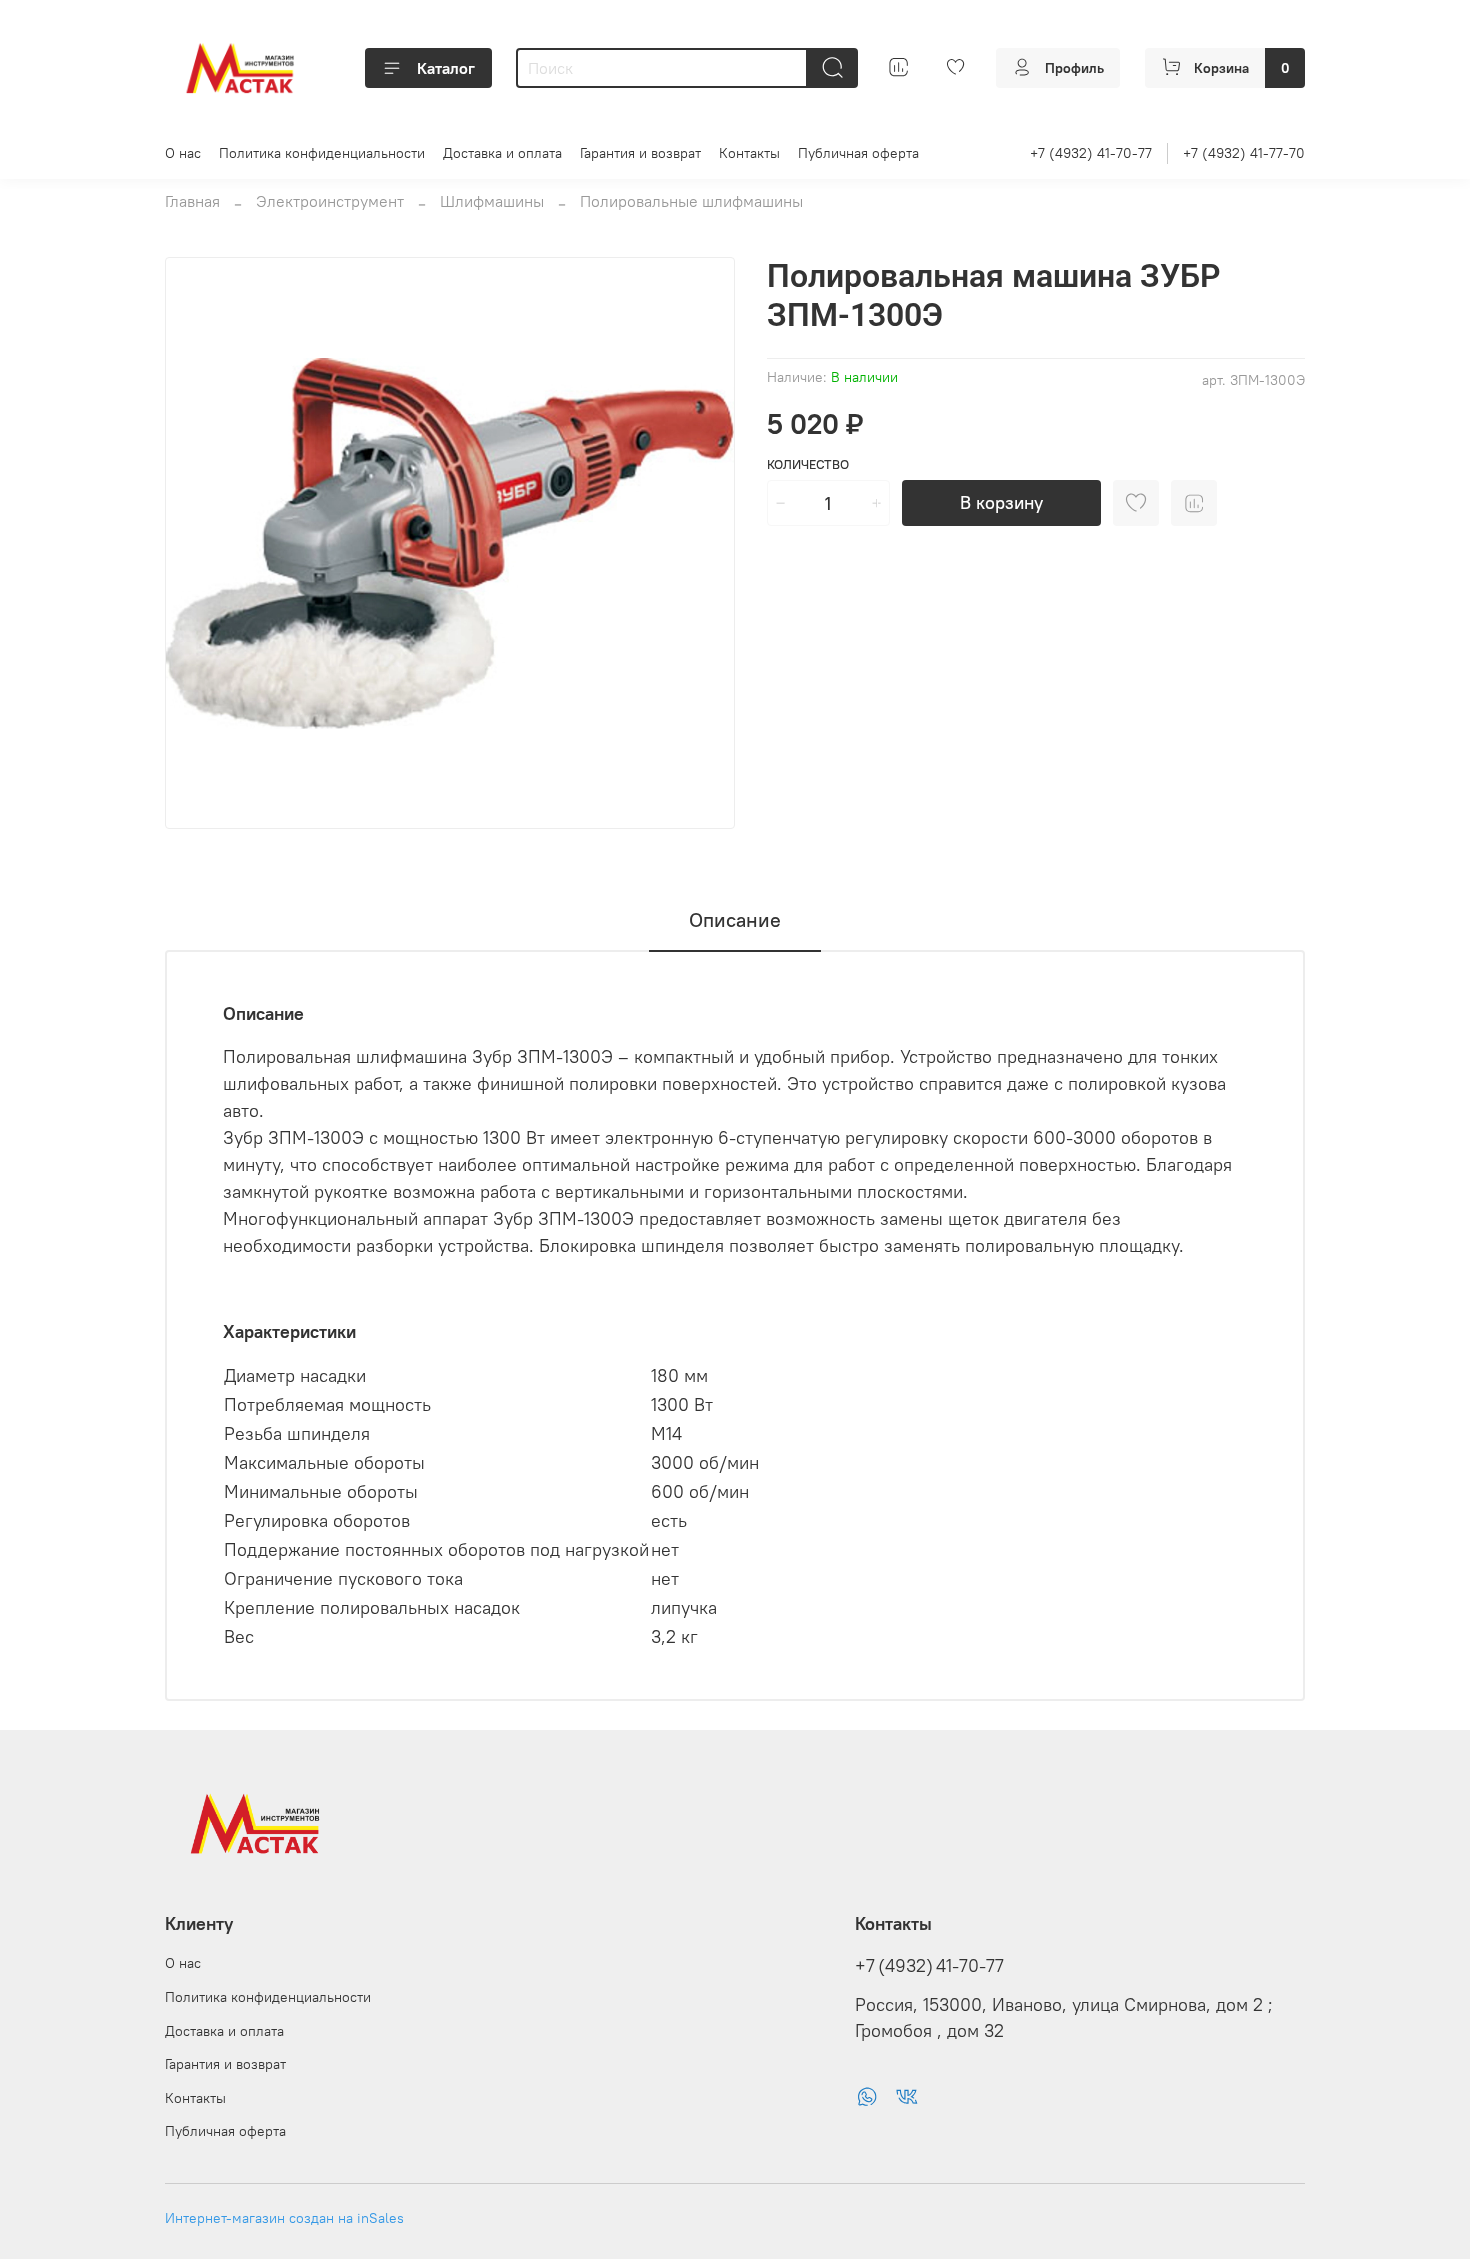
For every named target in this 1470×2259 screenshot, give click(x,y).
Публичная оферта (858, 153)
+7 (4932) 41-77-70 (1244, 153)
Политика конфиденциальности (322, 153)
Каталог (446, 68)
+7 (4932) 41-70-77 (1091, 153)
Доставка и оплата (502, 153)
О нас (183, 153)
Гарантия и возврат (640, 153)
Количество (808, 464)
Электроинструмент (330, 201)
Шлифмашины (492, 201)
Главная (192, 201)
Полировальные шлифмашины (691, 201)
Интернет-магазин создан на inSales (284, 2218)
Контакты (749, 153)
